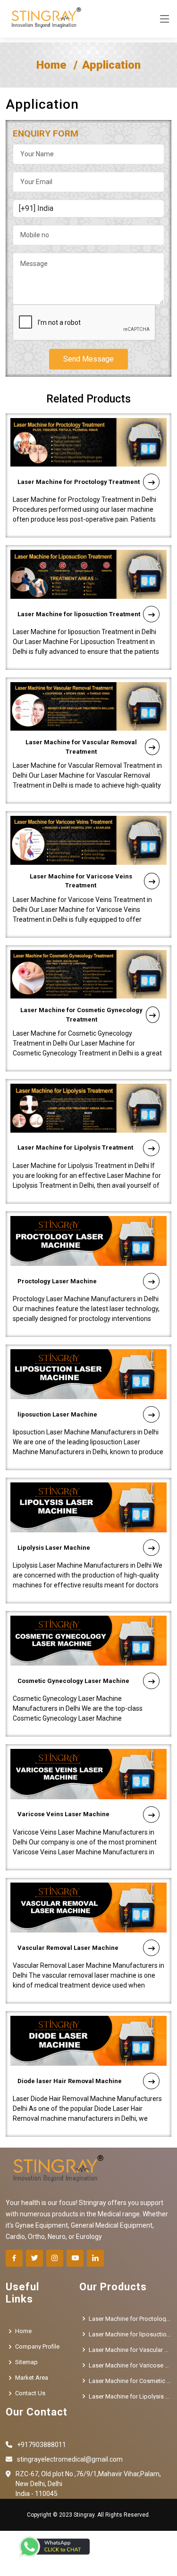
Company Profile (37, 2347)
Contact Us (30, 2393)
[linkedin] (95, 2258)
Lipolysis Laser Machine (54, 1548)
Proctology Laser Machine (57, 1281)
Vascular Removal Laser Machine (68, 1948)
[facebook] (14, 2258)
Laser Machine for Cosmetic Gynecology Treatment (81, 1015)
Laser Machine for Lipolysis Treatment (75, 1147)
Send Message (88, 359)
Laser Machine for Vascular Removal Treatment (81, 747)
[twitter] (34, 2258)
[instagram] (55, 2258)
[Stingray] (44, 19)
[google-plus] (75, 2258)
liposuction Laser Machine (57, 1414)
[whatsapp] (54, 2547)
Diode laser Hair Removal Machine (70, 2081)
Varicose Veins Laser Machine (63, 1814)
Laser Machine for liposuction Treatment (79, 614)
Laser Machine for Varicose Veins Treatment (81, 881)
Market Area (32, 2378)
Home (51, 65)
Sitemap (26, 2362)
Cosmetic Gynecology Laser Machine (73, 1681)
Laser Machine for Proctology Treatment (79, 482)
